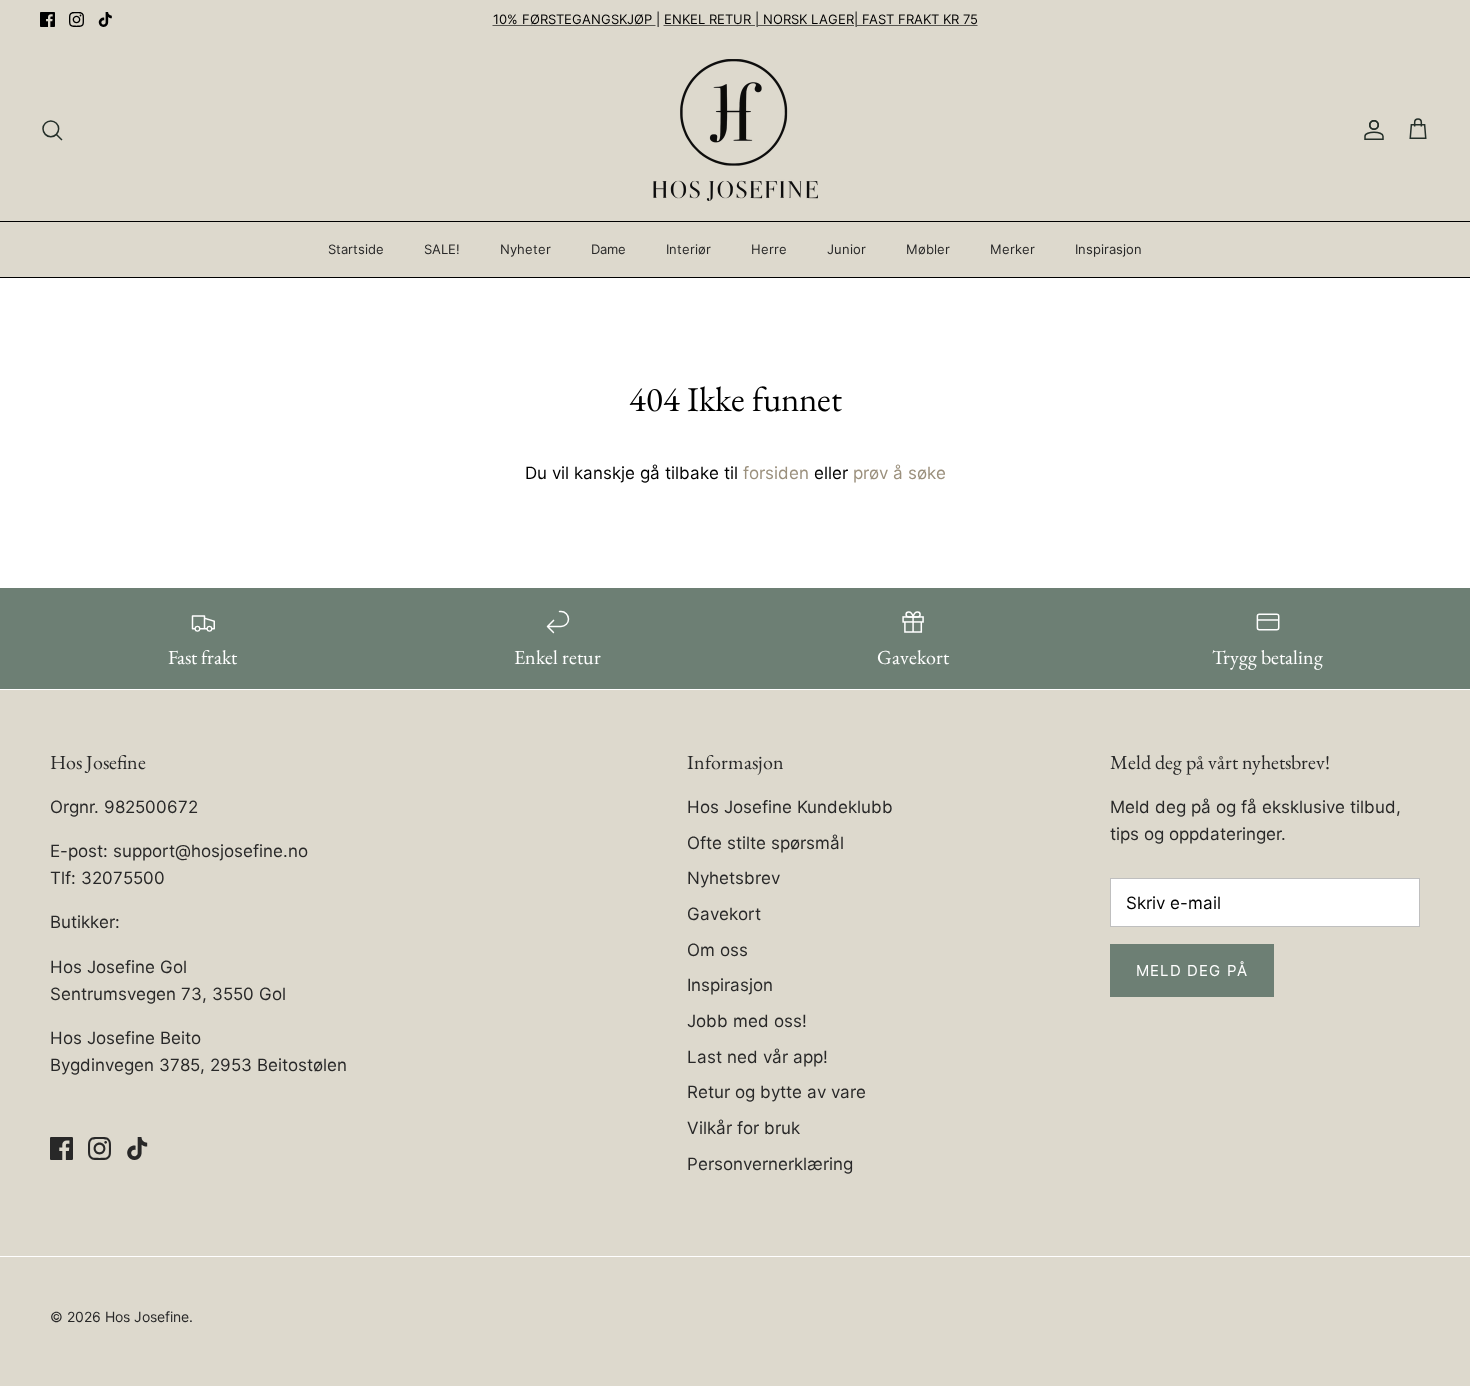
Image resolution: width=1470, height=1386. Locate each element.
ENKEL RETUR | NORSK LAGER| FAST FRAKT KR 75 (821, 19)
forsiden (776, 473)
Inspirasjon (1108, 249)
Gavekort (724, 914)
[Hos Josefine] (735, 130)
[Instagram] (76, 19)
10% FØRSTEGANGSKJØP (574, 19)
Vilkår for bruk (743, 1128)
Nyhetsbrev (733, 878)
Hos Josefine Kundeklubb (790, 807)
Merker (1012, 249)
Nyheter (525, 249)
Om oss (717, 950)
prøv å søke (899, 473)
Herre (769, 249)
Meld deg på (1192, 970)
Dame (608, 249)
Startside (356, 249)
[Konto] (1370, 130)
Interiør (688, 249)
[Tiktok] (105, 19)
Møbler (928, 249)
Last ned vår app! (757, 1057)
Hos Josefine (147, 1316)
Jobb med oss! (747, 1021)
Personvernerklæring (770, 1164)
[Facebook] (47, 19)
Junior (846, 249)
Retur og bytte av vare (776, 1092)
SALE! (442, 249)
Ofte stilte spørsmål (765, 843)
